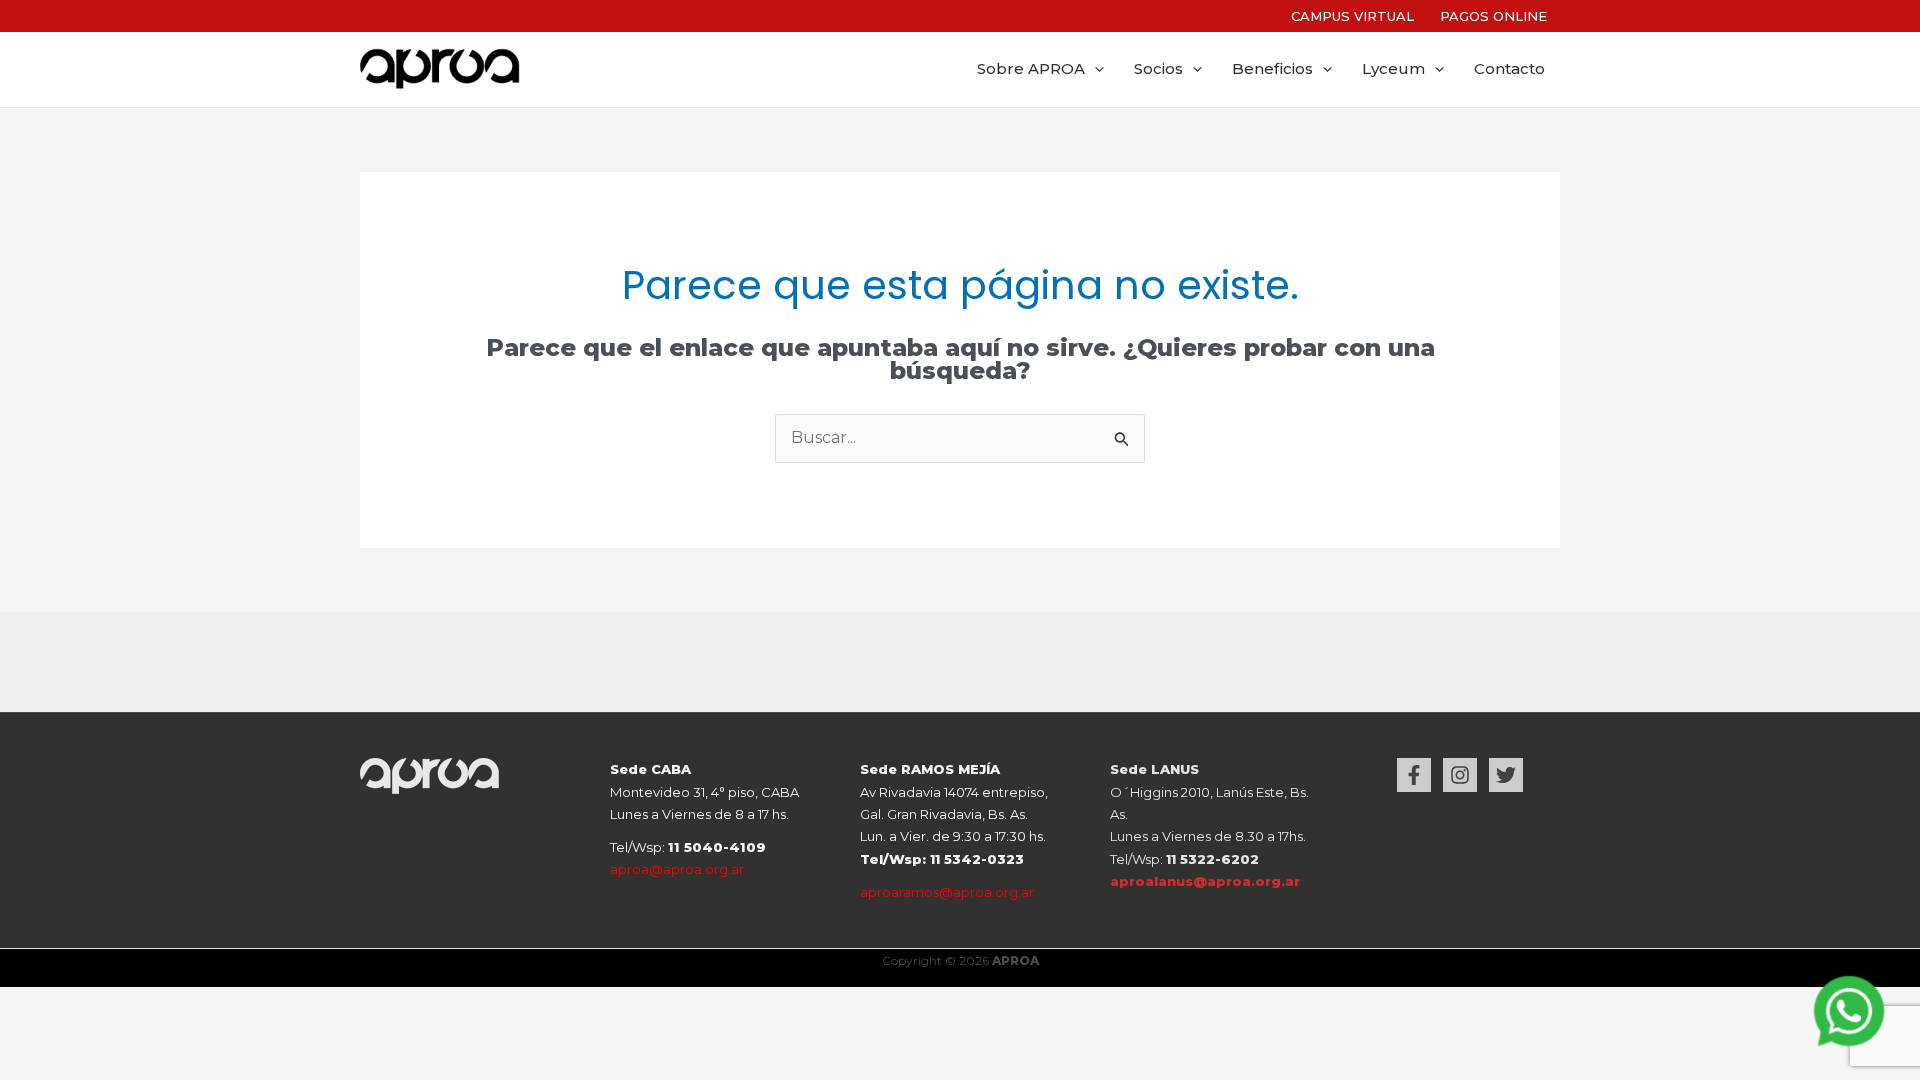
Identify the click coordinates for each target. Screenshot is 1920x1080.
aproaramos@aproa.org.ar (947, 892)
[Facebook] (1414, 775)
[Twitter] (1506, 775)
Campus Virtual (1352, 16)
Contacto (1509, 69)
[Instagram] (1460, 775)
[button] (1094, 69)
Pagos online (1493, 16)
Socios (1158, 69)
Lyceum (1393, 69)
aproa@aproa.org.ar (677, 869)
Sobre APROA (1031, 69)
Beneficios (1272, 69)
